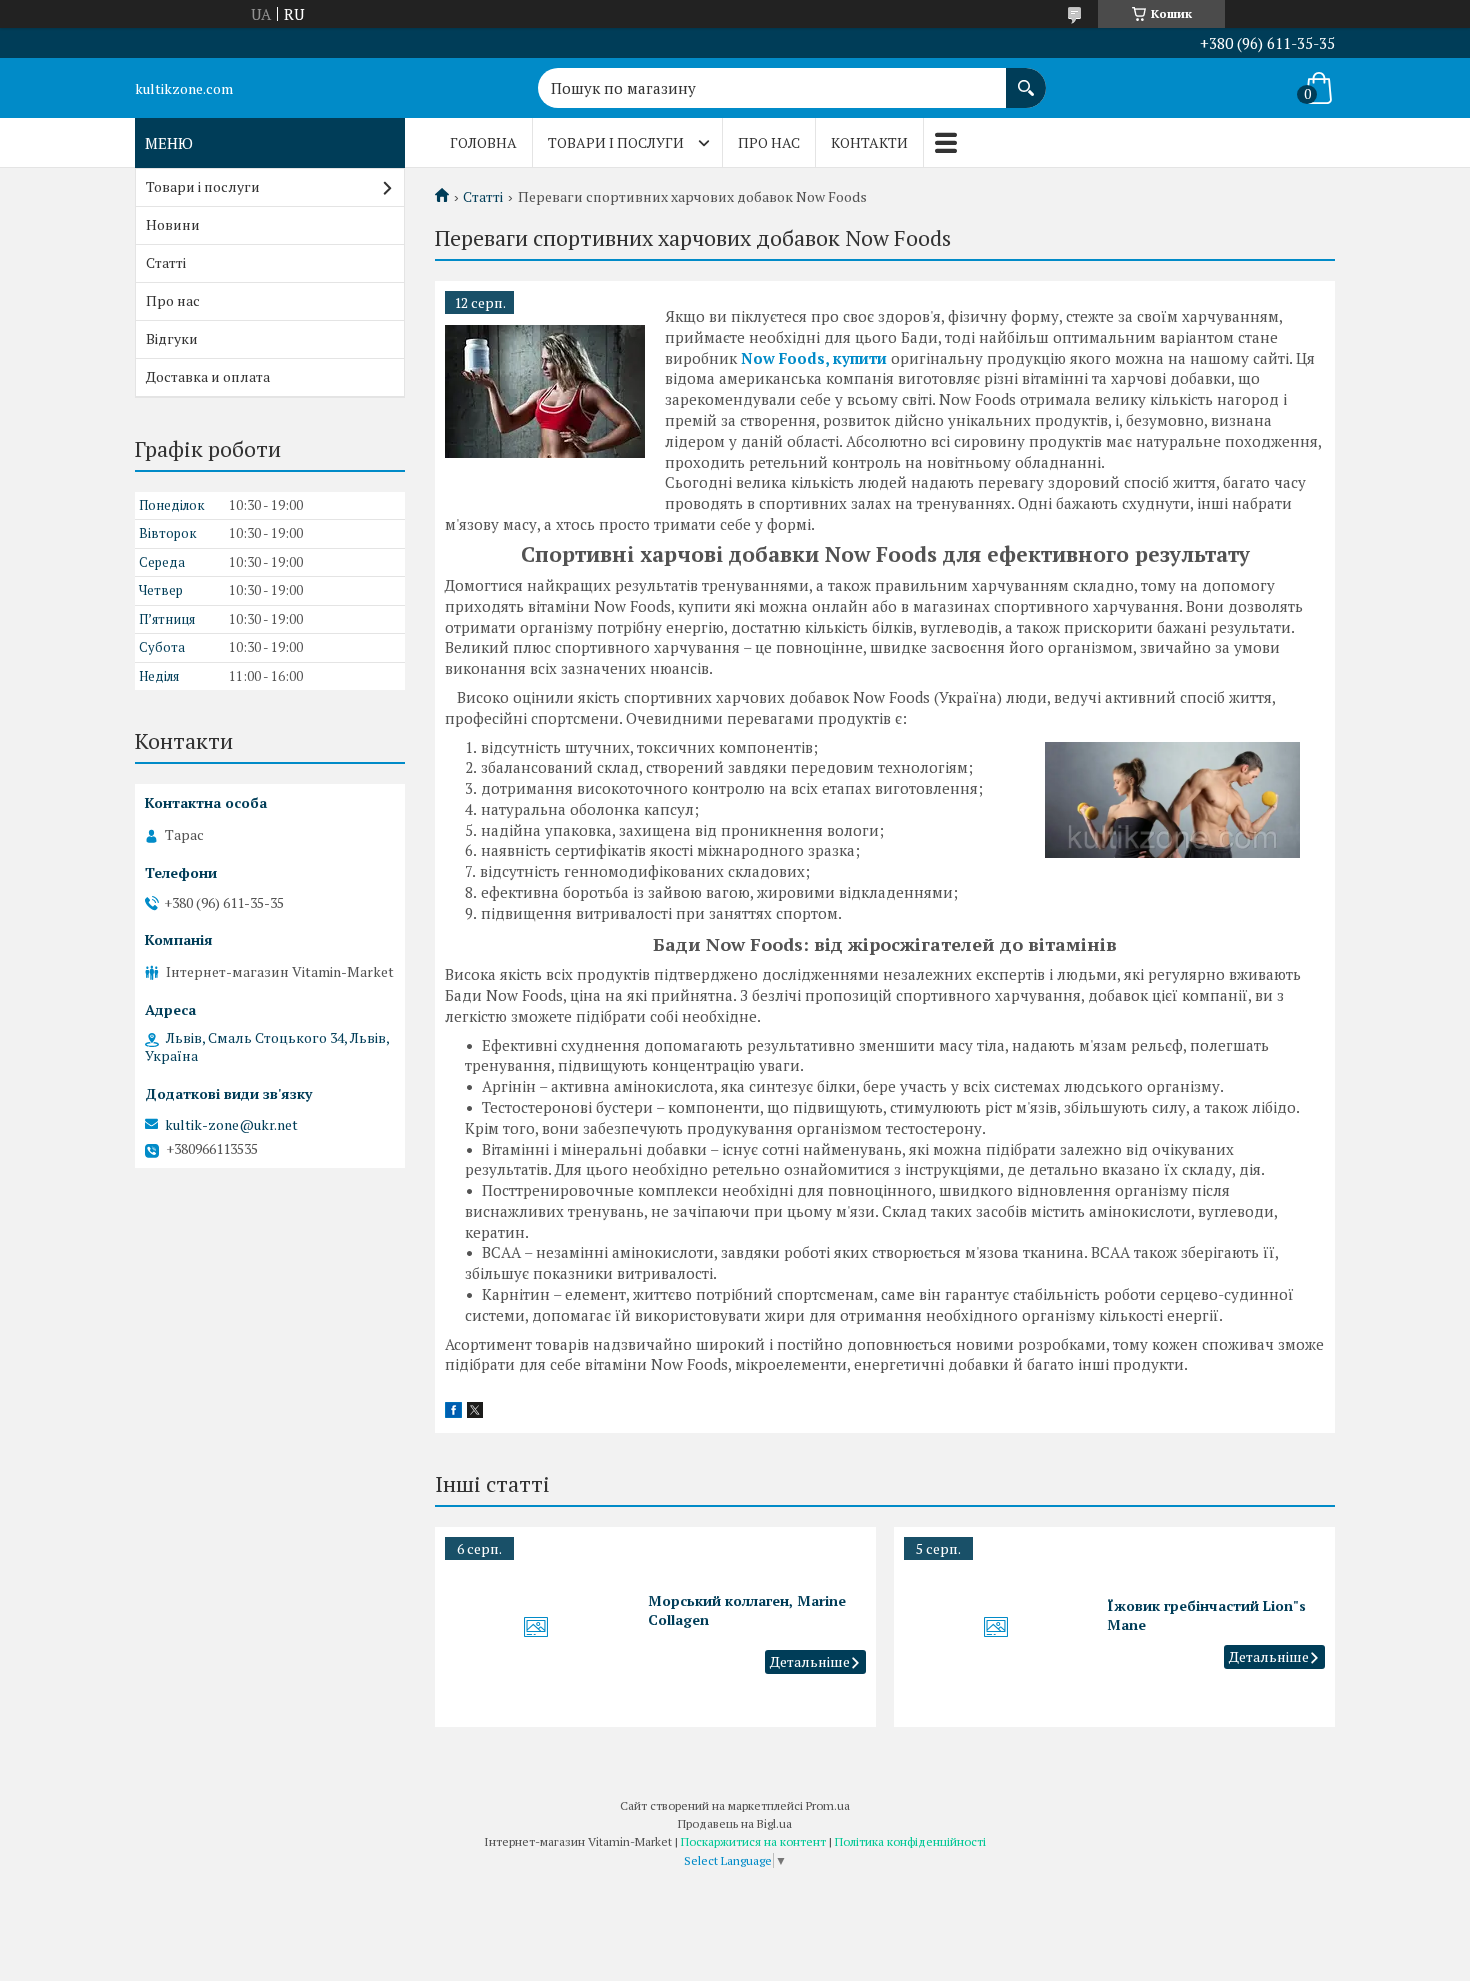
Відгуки (172, 338)
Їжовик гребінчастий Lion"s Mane (1206, 1615)
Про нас (769, 142)
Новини (173, 224)
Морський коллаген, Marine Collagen (747, 1610)
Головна (483, 142)
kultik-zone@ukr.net (231, 1125)
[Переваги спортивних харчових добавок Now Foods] (545, 391)
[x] (475, 1412)
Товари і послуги (616, 142)
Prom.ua (828, 1805)
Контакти (869, 142)
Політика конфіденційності (910, 1841)
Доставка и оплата (208, 376)
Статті (483, 197)
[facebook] (453, 1412)
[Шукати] (1026, 78)
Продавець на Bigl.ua (735, 1823)
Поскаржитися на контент (753, 1841)
